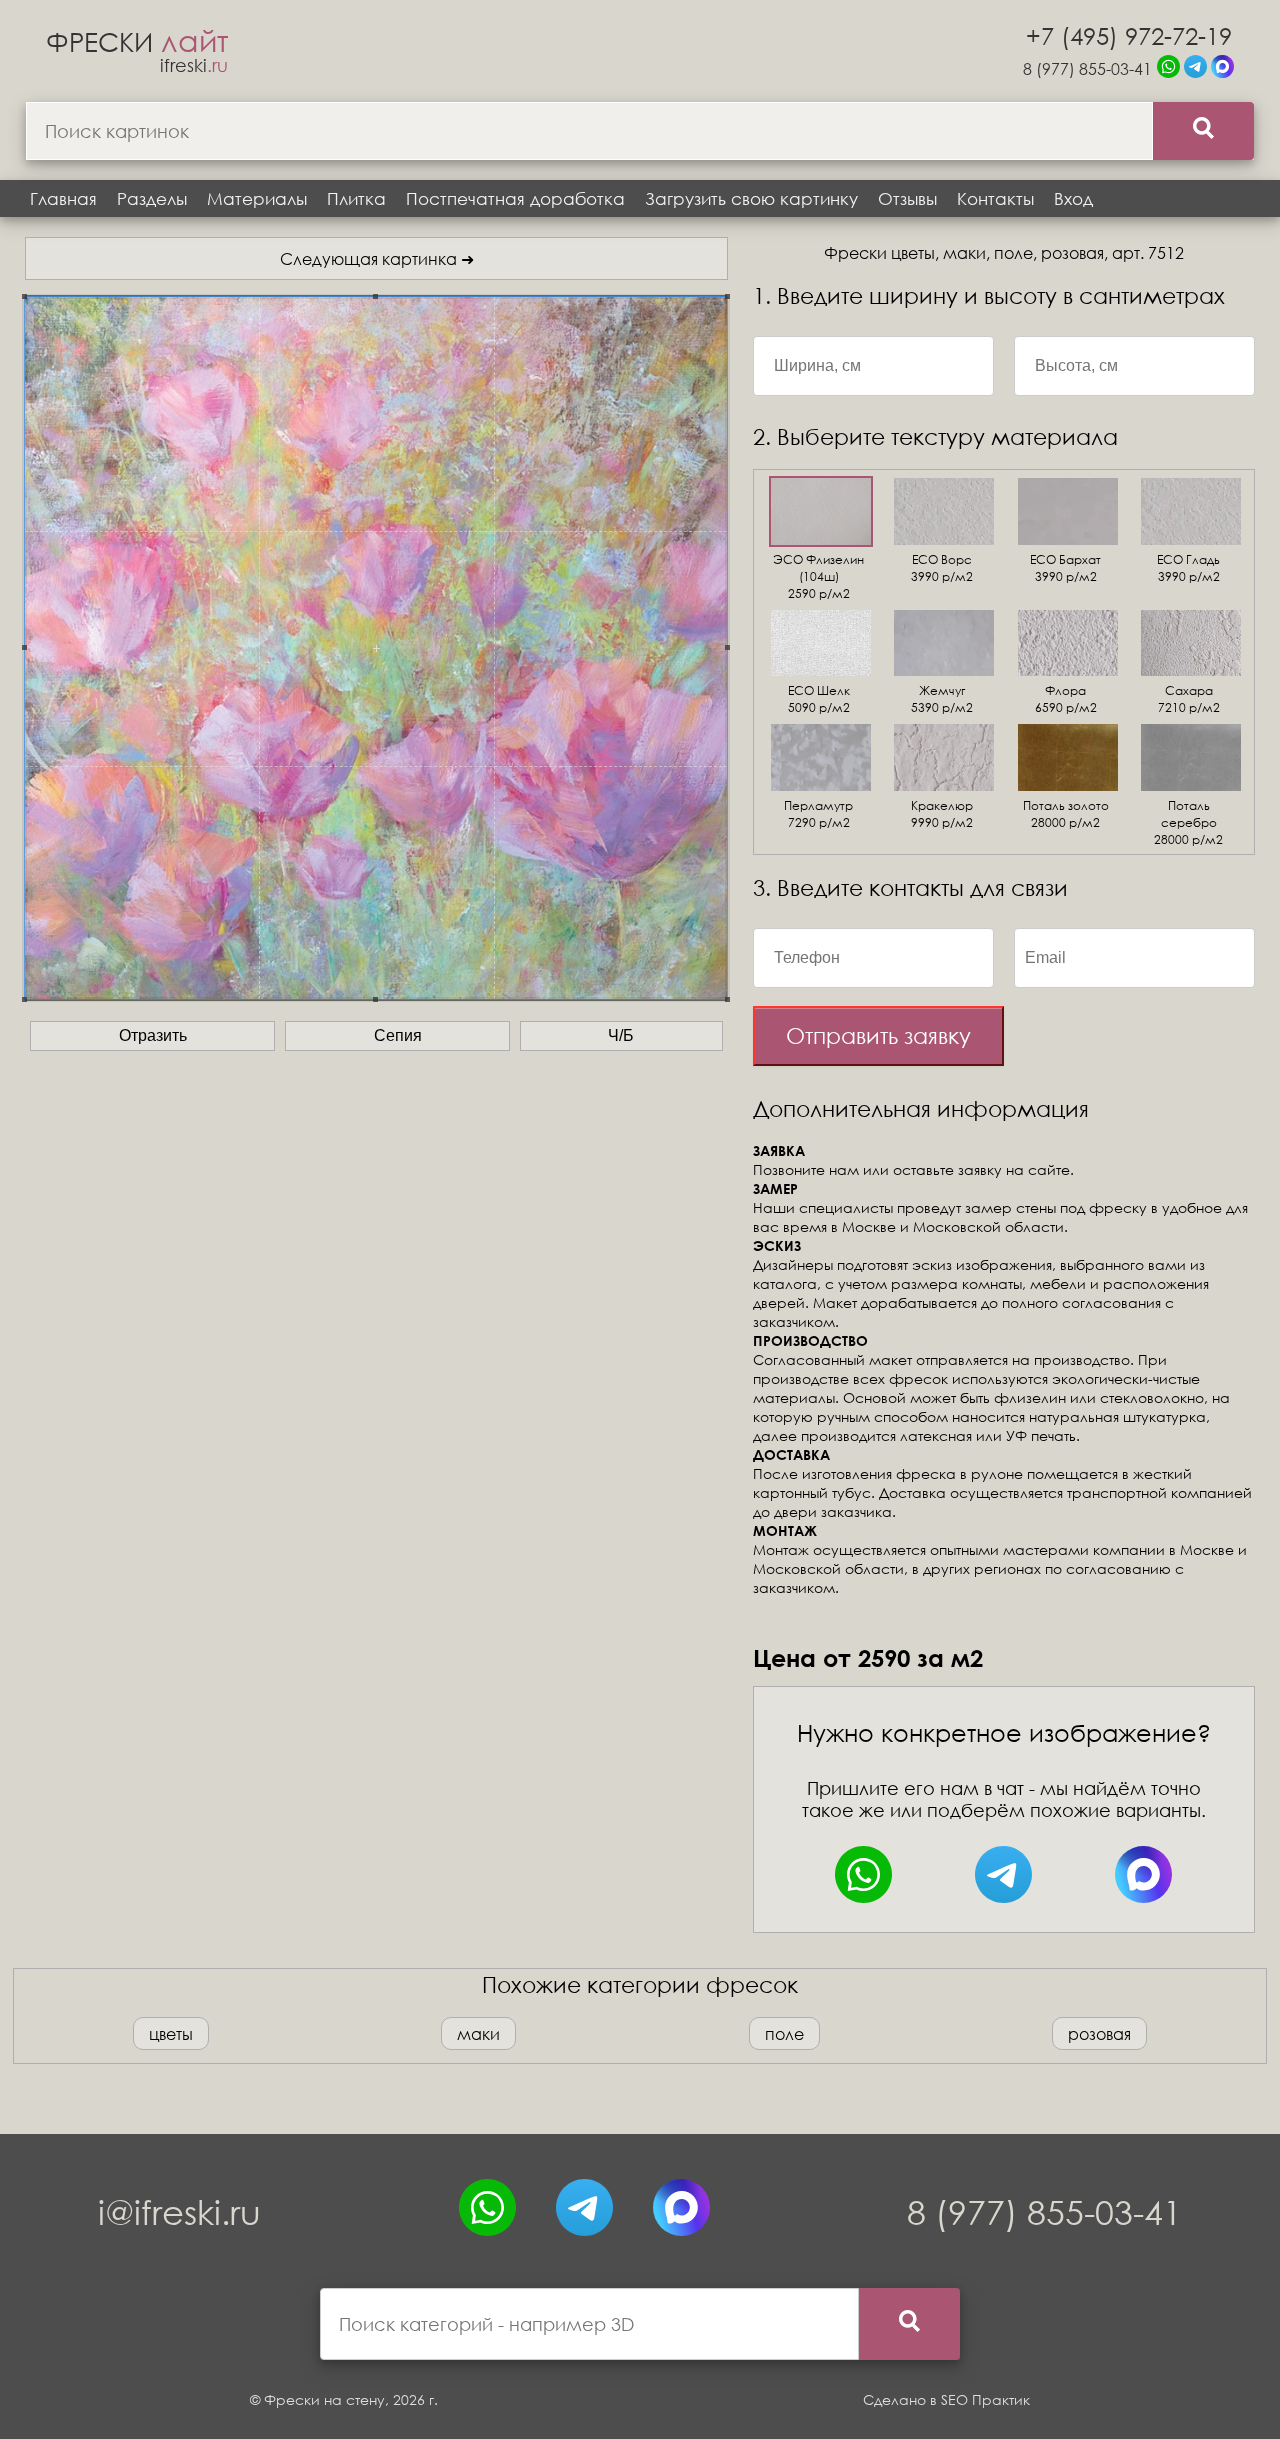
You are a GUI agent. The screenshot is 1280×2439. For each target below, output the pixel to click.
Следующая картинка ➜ (377, 258)
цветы (171, 2033)
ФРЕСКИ (137, 41)
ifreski (194, 65)
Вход (1073, 198)
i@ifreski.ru (179, 2211)
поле (784, 2033)
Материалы (257, 198)
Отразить (153, 1035)
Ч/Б (621, 1035)
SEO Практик (985, 2399)
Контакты (995, 198)
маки (478, 2033)
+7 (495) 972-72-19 (1129, 35)
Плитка (356, 198)
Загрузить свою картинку (751, 198)
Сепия (398, 1035)
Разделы (152, 198)
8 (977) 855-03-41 (1087, 68)
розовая (1099, 2033)
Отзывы (907, 198)
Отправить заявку (878, 1035)
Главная (63, 198)
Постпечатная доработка (515, 198)
